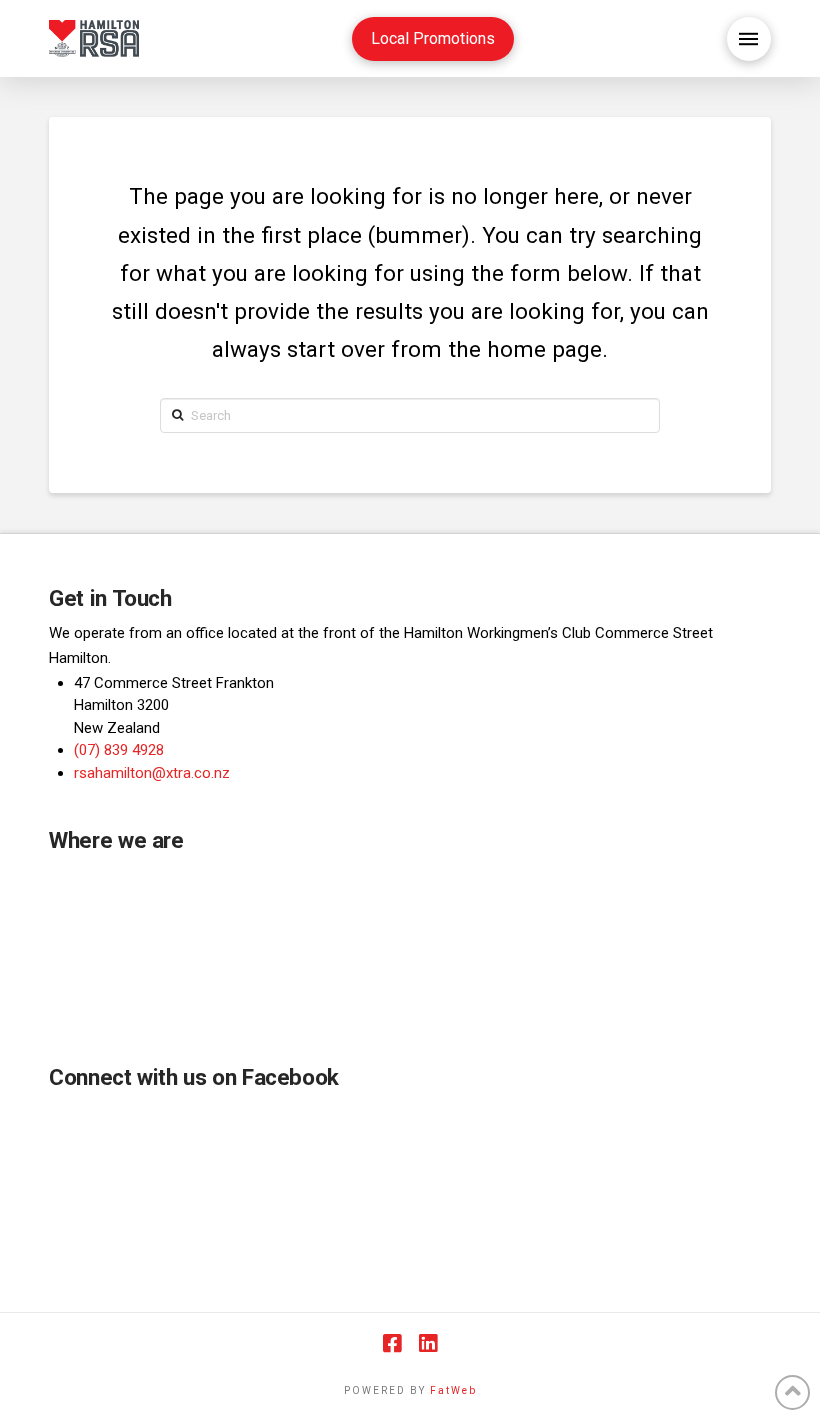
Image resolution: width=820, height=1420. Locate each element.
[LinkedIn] (428, 1343)
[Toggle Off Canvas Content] (749, 39)
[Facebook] (392, 1343)
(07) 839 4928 (119, 750)
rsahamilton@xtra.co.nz (152, 773)
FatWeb (453, 1390)
